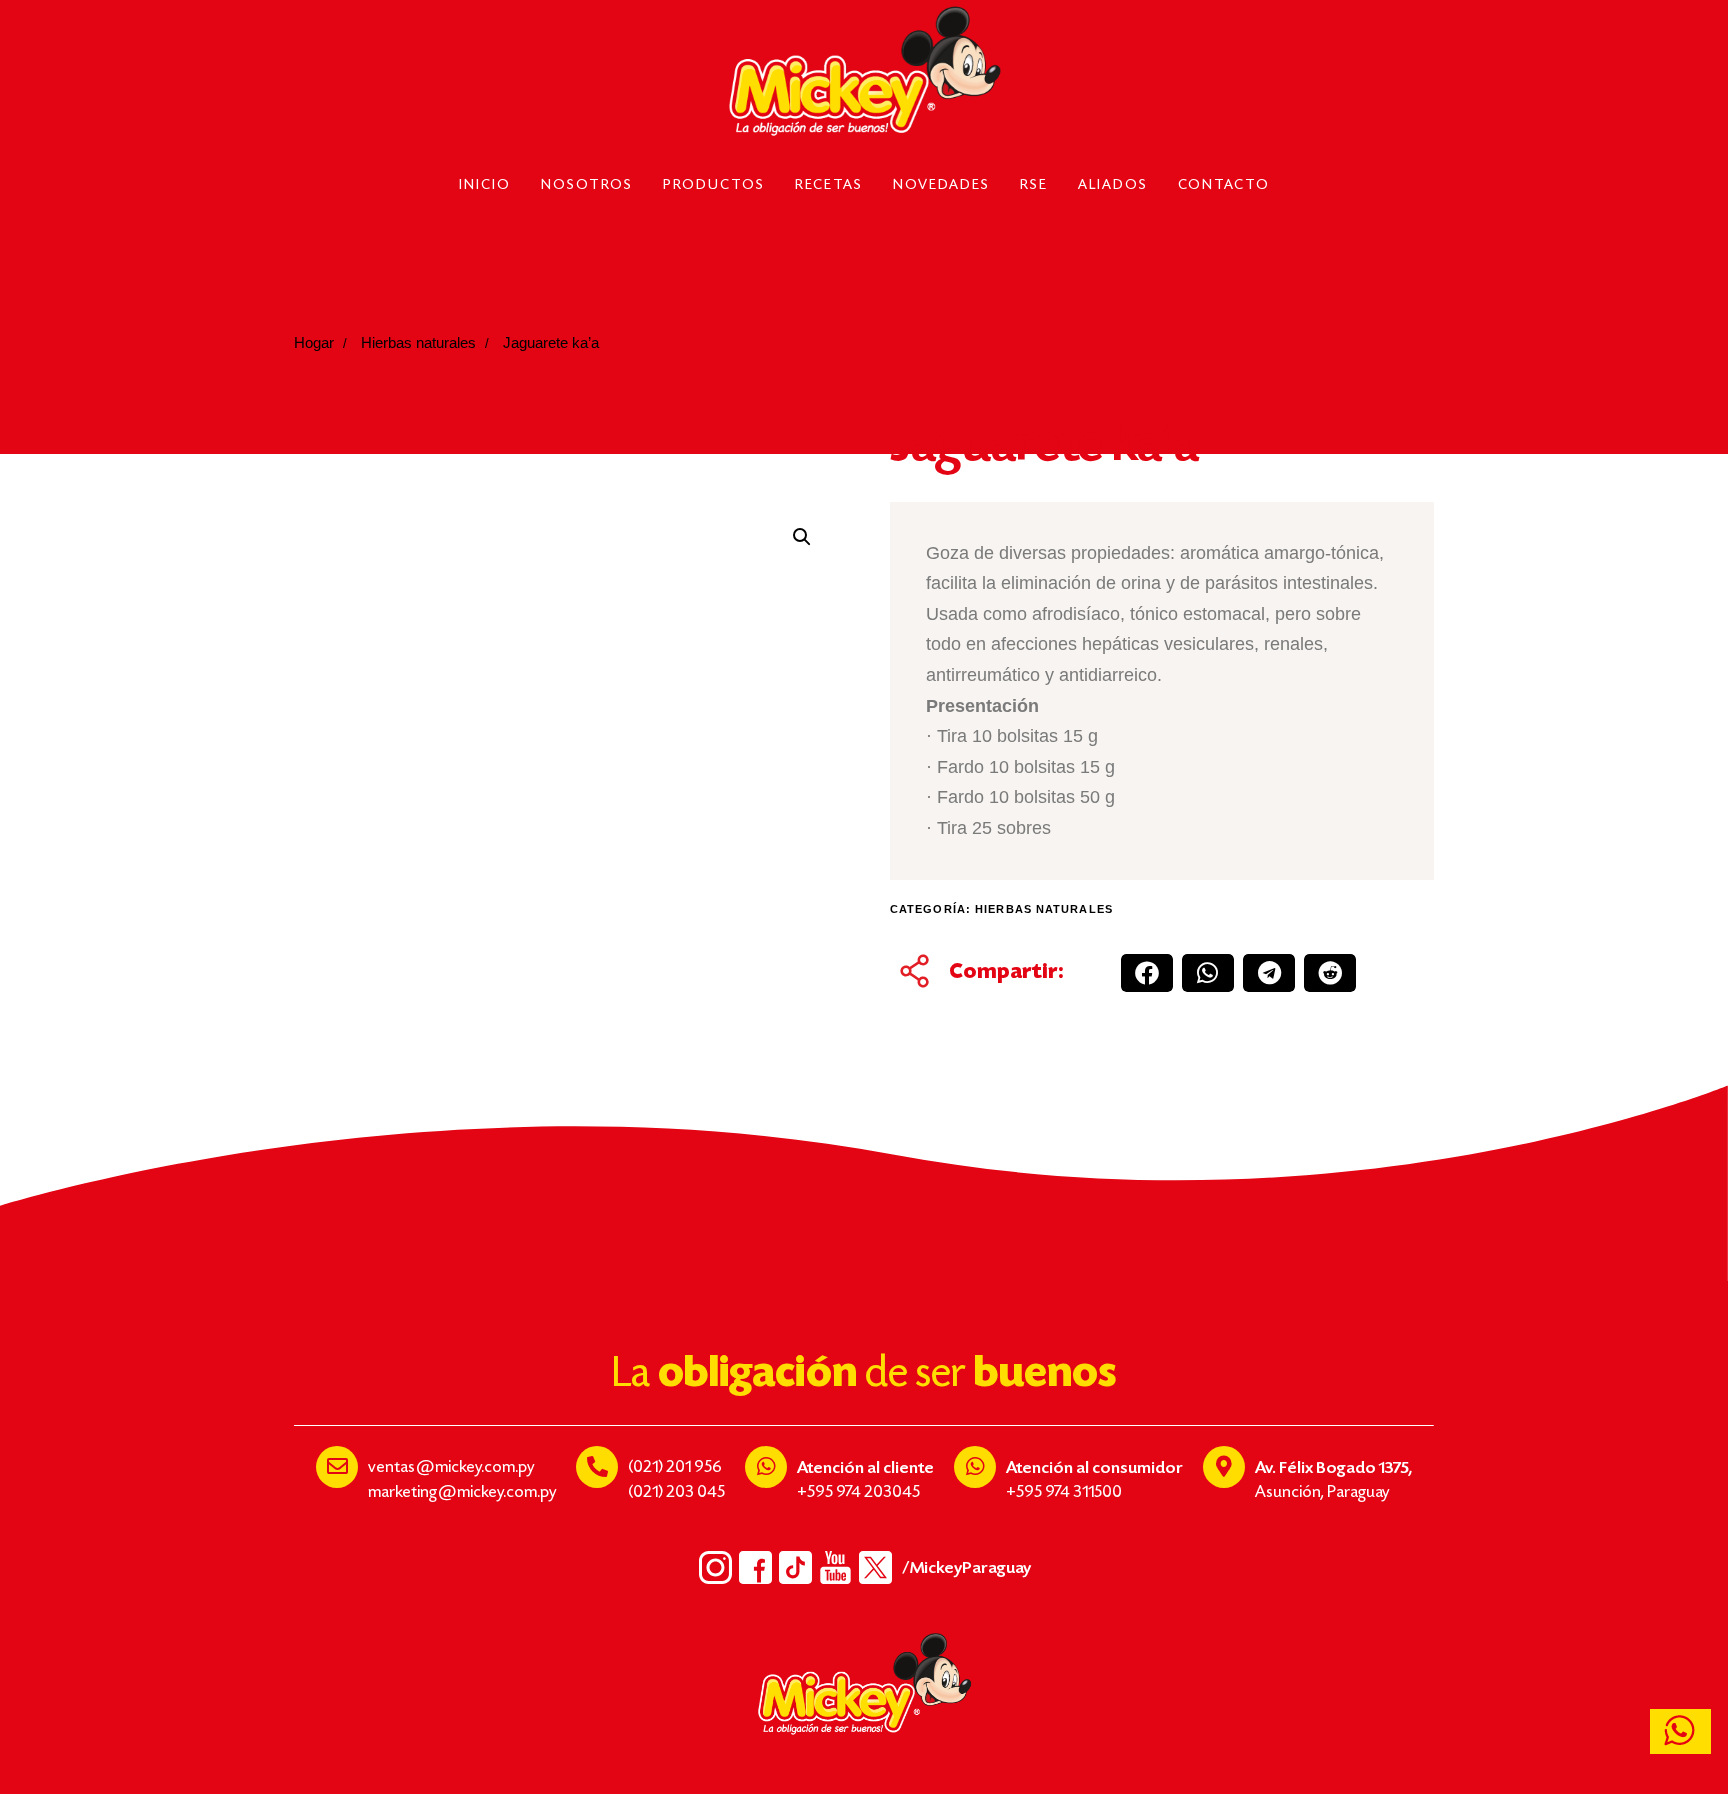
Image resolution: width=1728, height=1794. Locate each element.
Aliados (1113, 186)
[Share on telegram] (1269, 973)
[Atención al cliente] (766, 1467)
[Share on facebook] (1147, 973)
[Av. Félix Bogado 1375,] (1224, 1467)
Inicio (485, 186)
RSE (1034, 186)
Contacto (1224, 186)
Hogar (314, 343)
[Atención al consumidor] (975, 1467)
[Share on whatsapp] (1208, 973)
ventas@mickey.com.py (451, 1468)
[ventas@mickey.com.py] (337, 1467)
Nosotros (587, 186)
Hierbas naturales (418, 343)
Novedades (941, 186)
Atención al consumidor (1094, 1468)
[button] (802, 537)
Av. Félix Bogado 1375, (1333, 1468)
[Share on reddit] (1330, 973)
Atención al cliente (865, 1468)
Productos (714, 186)
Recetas (829, 186)
